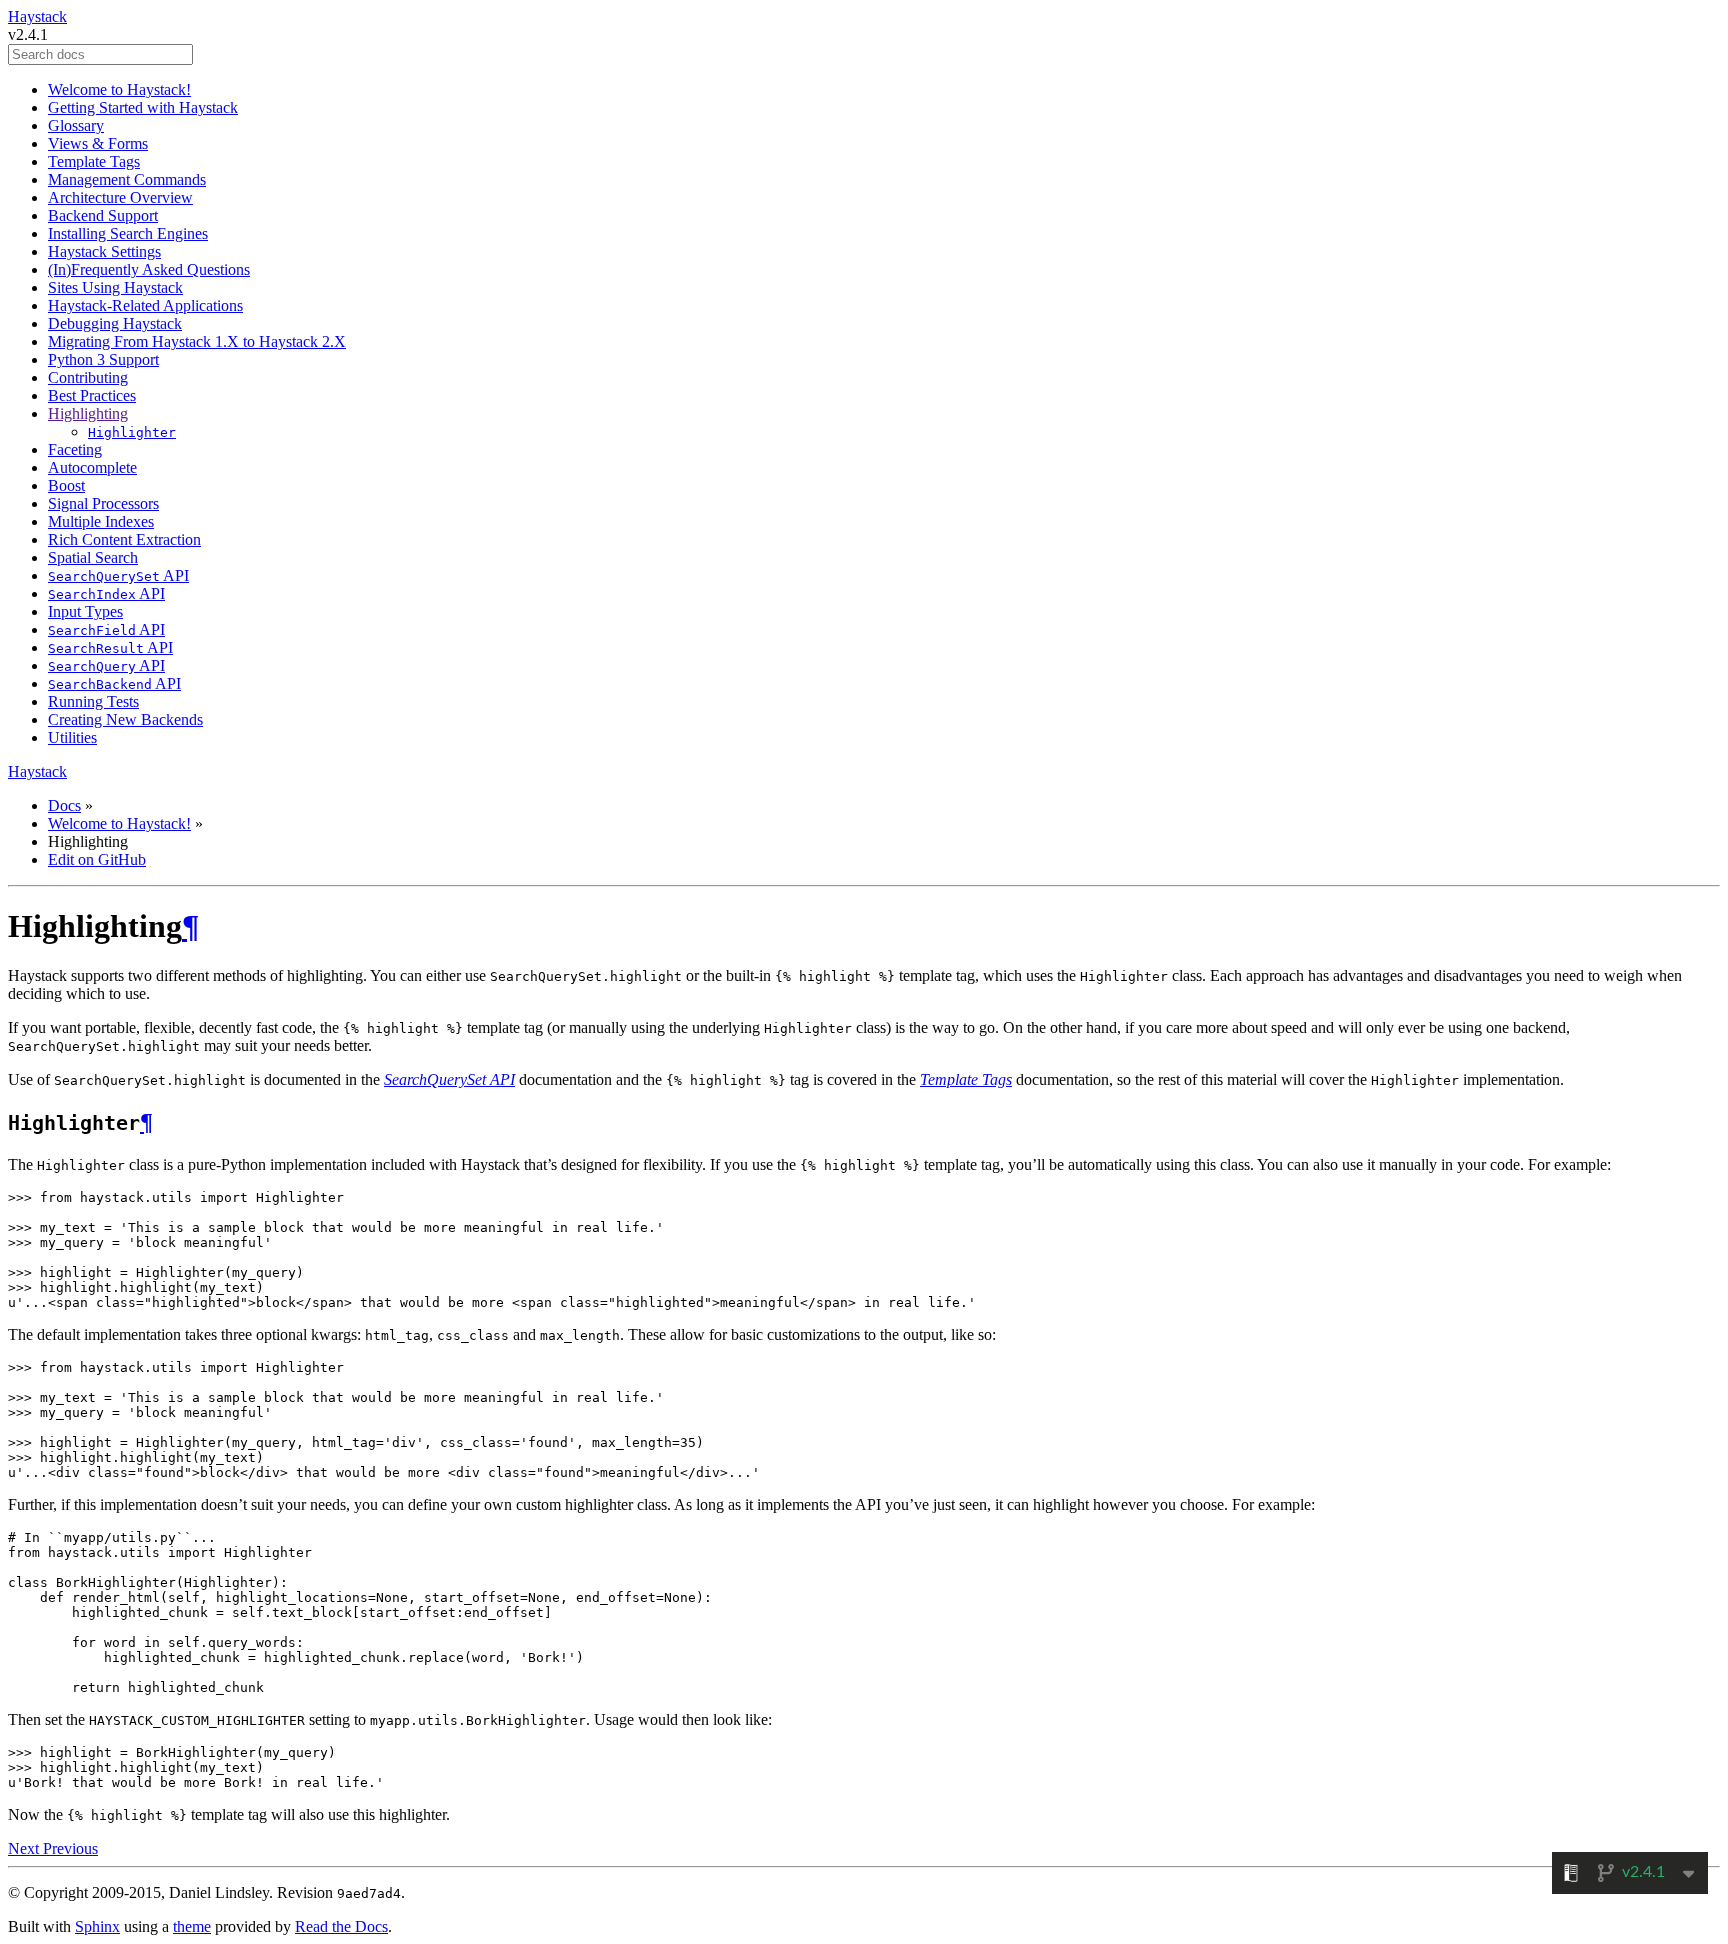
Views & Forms (98, 143)
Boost (66, 485)
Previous (70, 1848)
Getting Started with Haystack (143, 107)
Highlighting (88, 413)
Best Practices (92, 395)
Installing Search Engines (128, 233)
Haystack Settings (104, 251)
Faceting (75, 449)
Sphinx (97, 1926)
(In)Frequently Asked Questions (149, 269)
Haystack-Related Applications (145, 305)
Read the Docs (341, 1926)
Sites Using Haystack (115, 287)
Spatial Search (93, 557)
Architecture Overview (120, 197)
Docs (64, 805)
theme (192, 1926)
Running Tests (93, 701)
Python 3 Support (103, 359)
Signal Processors (103, 503)
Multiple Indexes (101, 521)
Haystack (37, 16)
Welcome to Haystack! (119, 89)
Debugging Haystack (115, 323)
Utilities (72, 737)
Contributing (88, 377)
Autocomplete (92, 467)
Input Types (85, 611)
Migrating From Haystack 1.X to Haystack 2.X (197, 341)
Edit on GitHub (97, 859)
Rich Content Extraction (124, 539)
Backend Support (103, 215)
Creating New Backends (125, 719)
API (118, 575)
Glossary (76, 125)
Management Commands (127, 179)
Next (25, 1848)
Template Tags (94, 161)
